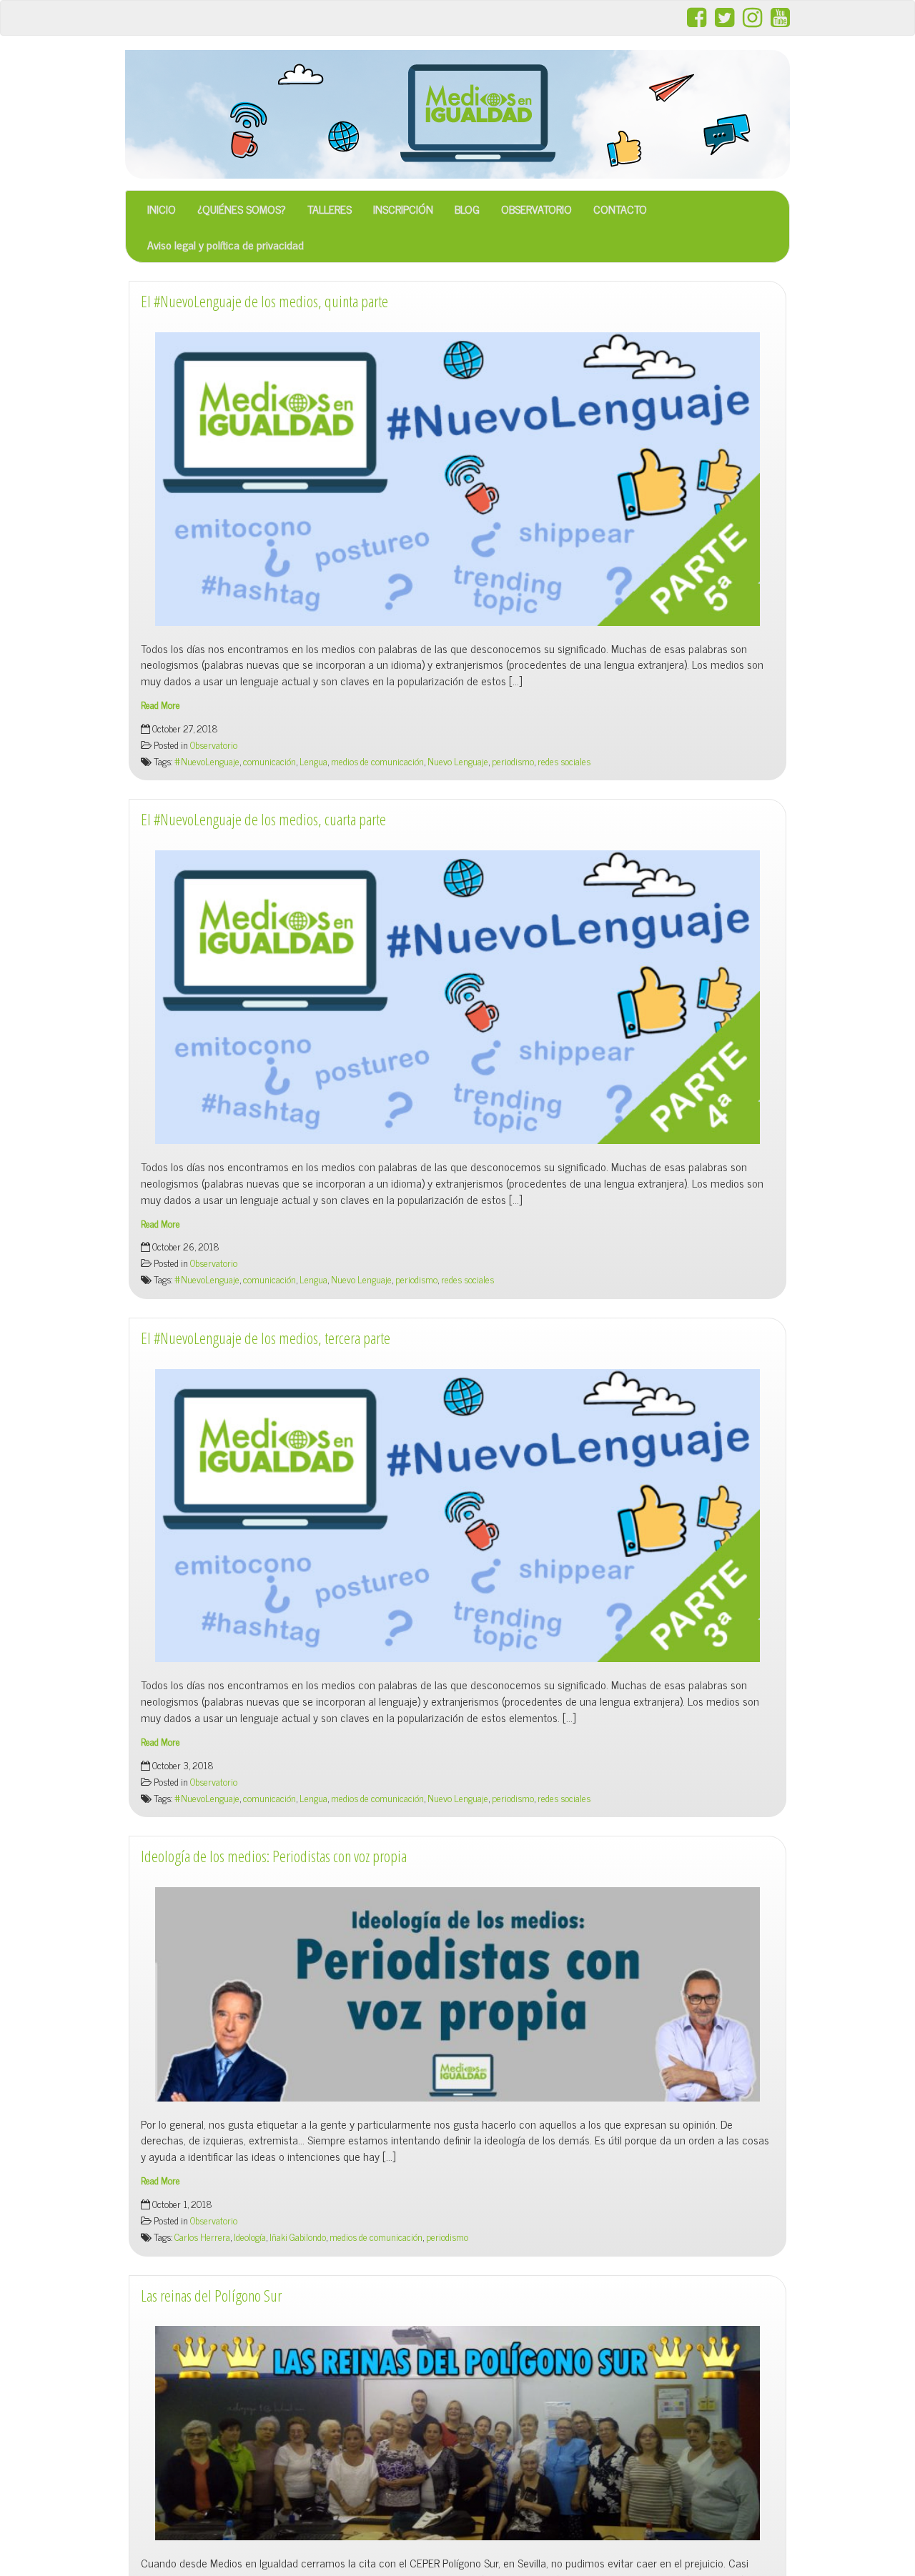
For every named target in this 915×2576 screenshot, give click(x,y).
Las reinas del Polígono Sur (211, 2296)
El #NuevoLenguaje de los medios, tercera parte (266, 1338)
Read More (160, 705)
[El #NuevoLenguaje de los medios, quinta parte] (457, 479)
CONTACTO (620, 209)
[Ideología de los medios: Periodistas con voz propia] (457, 1994)
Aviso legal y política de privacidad (226, 244)
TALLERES (330, 209)
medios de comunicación (377, 761)
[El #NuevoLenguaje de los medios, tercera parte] (457, 1516)
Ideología (250, 2237)
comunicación (269, 761)
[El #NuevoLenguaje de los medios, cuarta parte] (457, 997)
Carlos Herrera (202, 2237)
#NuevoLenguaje (207, 761)
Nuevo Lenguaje (458, 761)
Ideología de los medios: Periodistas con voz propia (274, 1856)
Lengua (313, 761)
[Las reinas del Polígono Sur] (457, 2433)
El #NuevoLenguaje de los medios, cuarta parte (263, 819)
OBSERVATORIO (536, 209)
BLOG (467, 209)
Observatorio (214, 745)
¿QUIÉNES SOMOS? (242, 209)
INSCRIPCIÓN (403, 209)
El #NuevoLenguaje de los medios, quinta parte (264, 301)
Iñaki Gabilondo (298, 2237)
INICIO (162, 209)
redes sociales (564, 761)
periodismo (513, 761)
